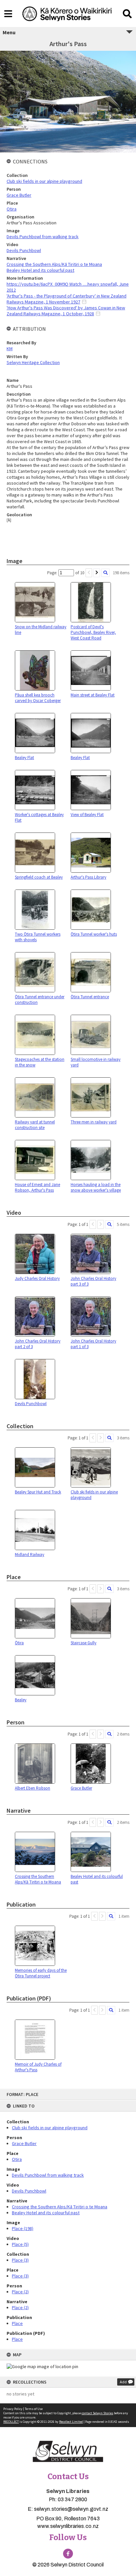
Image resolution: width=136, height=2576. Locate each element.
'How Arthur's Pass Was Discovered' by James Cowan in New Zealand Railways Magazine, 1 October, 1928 (66, 311)
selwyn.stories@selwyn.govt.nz (71, 2509)
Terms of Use (34, 2409)
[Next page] (97, 573)
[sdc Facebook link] (68, 2554)
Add (123, 2382)
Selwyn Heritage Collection (33, 362)
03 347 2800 (72, 2499)
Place (17, 2323)
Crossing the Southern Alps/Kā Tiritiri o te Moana (60, 2207)
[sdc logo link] (68, 2452)
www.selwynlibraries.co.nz (68, 2526)
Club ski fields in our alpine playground (50, 2128)
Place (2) (20, 2292)
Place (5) (20, 2244)
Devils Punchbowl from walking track (48, 2175)
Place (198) (23, 2228)
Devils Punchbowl (29, 2191)
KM (10, 349)
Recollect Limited (71, 2422)
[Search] (105, 573)
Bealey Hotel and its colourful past (46, 2213)
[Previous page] (89, 573)
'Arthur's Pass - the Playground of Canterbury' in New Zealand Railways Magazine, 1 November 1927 (67, 299)
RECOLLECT (11, 2422)
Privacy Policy (13, 2409)
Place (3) (20, 2260)
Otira (17, 2159)
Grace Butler (24, 2143)
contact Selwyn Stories (97, 2413)
